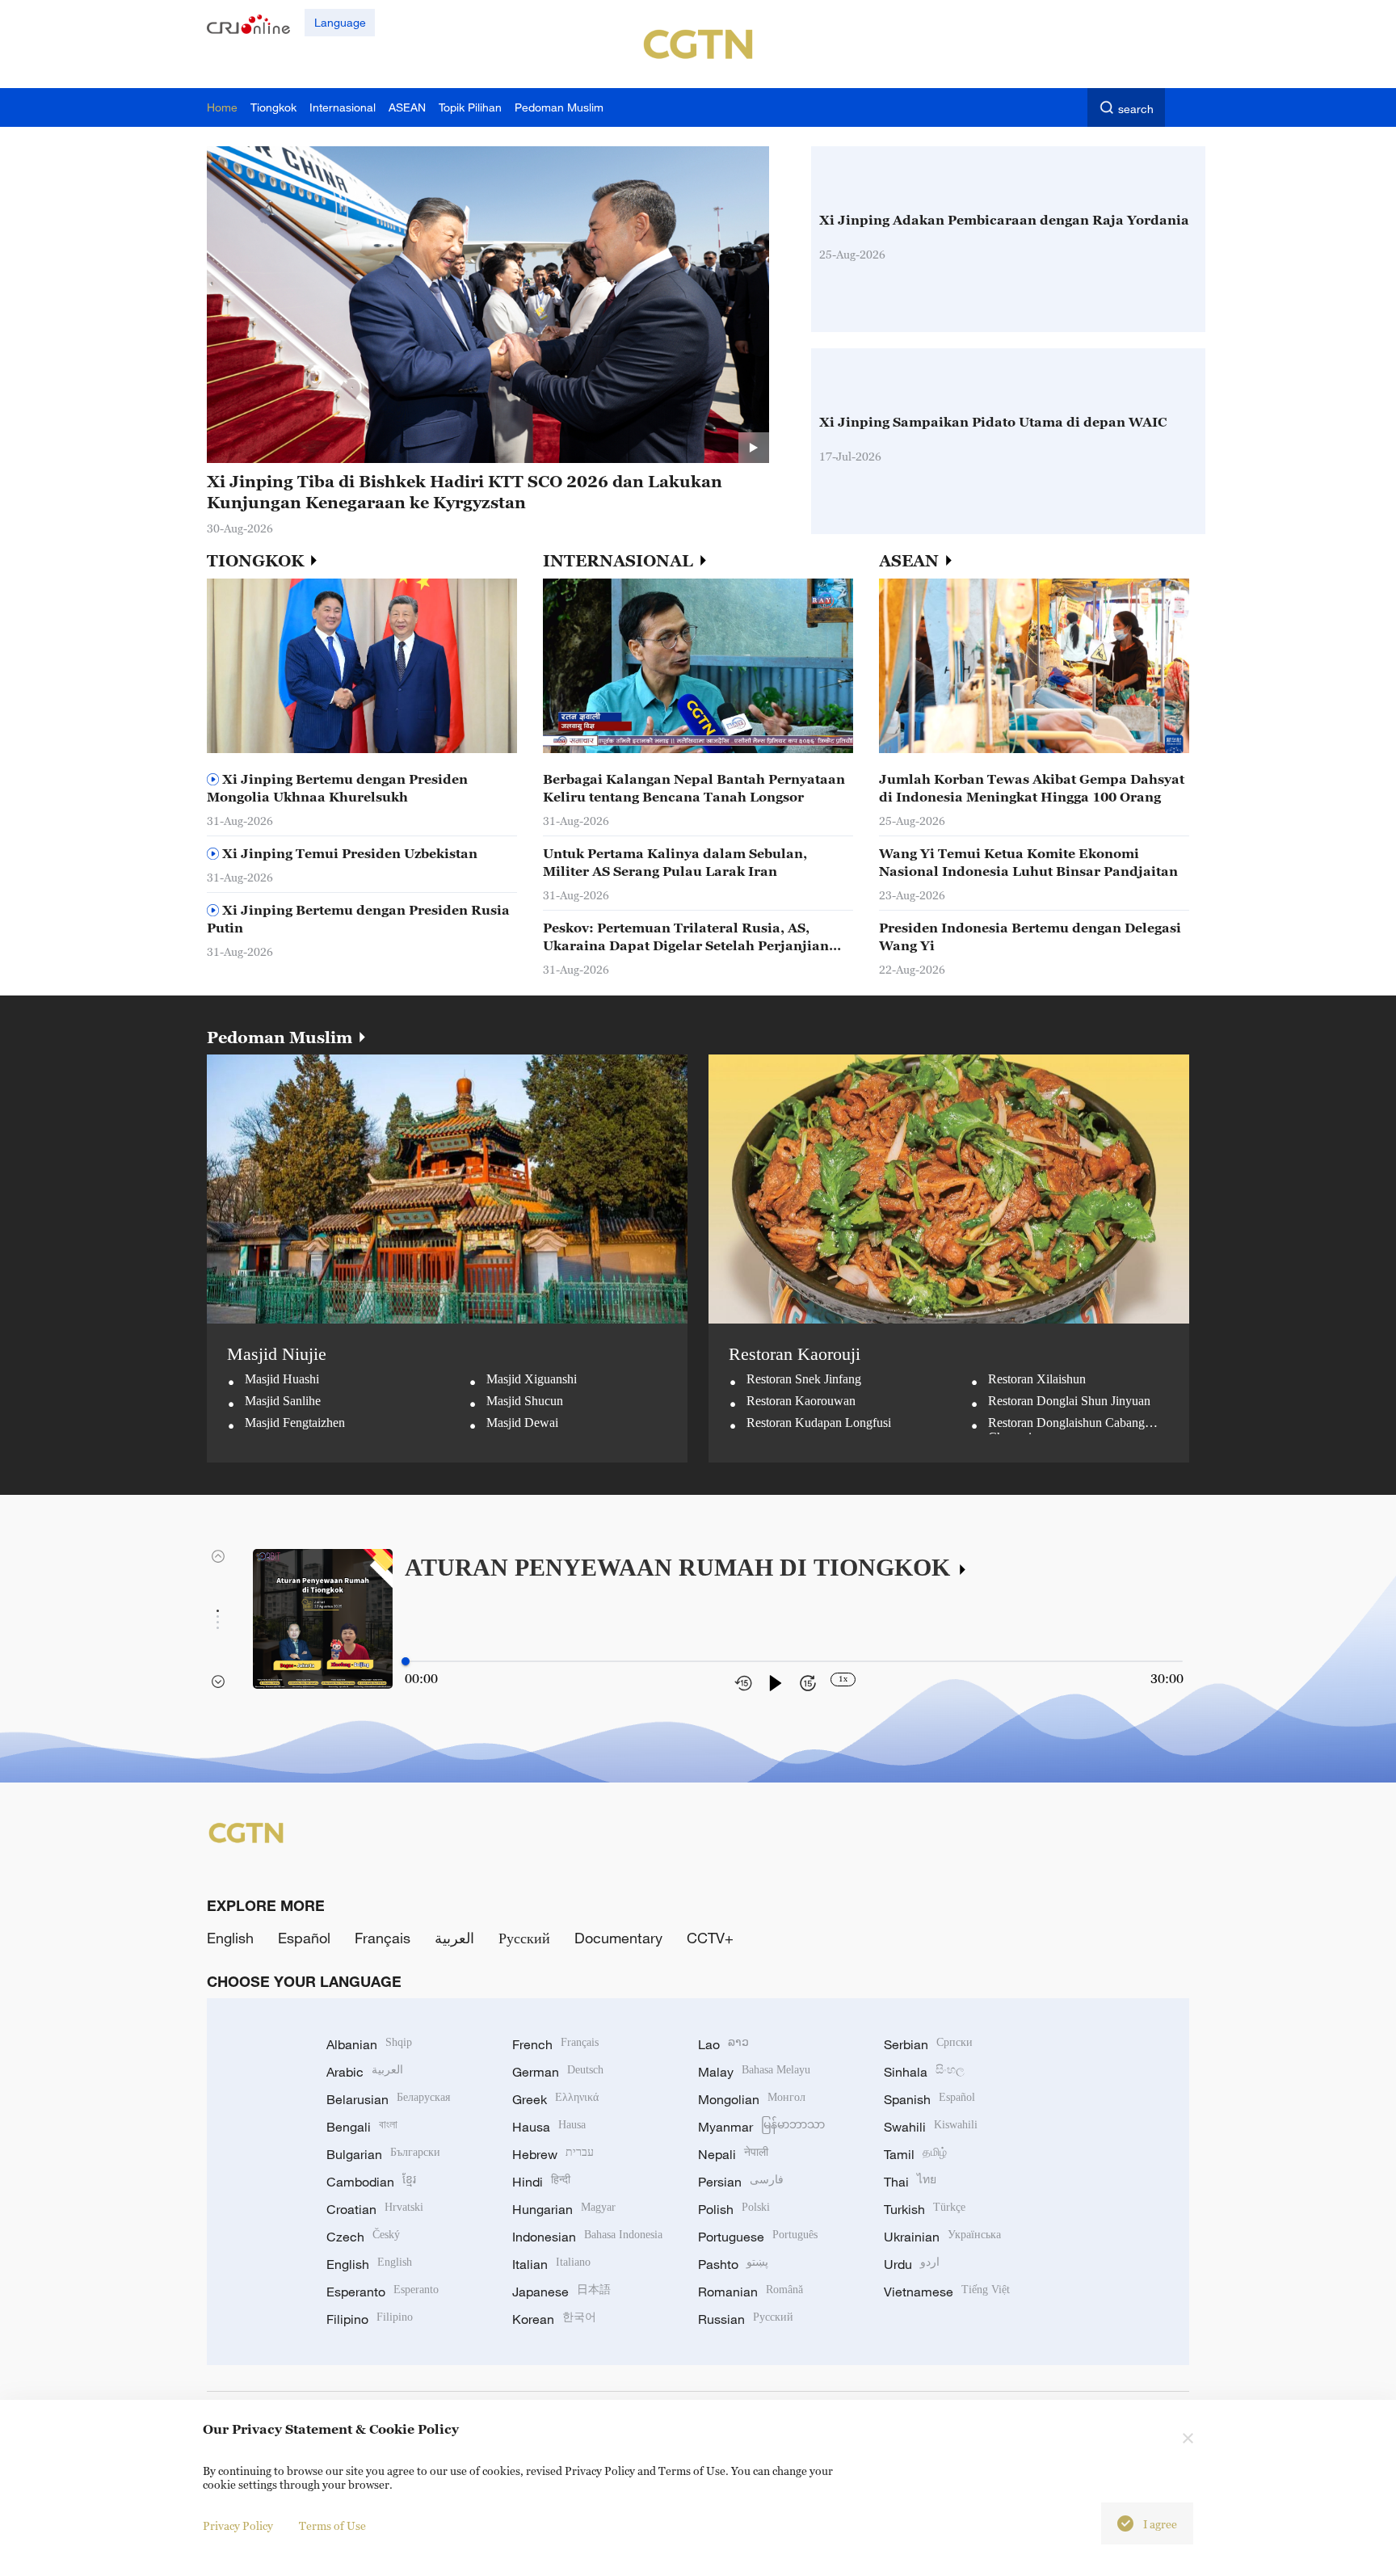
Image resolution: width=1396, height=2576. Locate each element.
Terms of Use (332, 2525)
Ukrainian (942, 2237)
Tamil (915, 2154)
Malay (754, 2072)
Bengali (362, 2127)
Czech (363, 2237)
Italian (551, 2264)
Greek (555, 2099)
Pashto (733, 2264)
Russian (746, 2319)
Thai (910, 2182)
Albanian (369, 2044)
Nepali (733, 2154)
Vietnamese (947, 2292)
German (558, 2072)
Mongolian (752, 2099)
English (230, 1938)
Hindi (541, 2182)
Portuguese (758, 2237)
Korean (554, 2319)
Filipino (370, 2319)
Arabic (365, 2072)
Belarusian (388, 2099)
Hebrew (553, 2154)
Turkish (925, 2209)
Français (383, 1938)
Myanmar (761, 2127)
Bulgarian (383, 2154)
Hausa (549, 2127)
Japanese (561, 2292)
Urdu (912, 2264)
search (1136, 109)
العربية (454, 1938)
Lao (723, 2044)
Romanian (751, 2292)
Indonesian (587, 2237)
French (555, 2044)
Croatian (375, 2209)
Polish (734, 2209)
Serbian (928, 2044)
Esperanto (383, 2292)
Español (304, 1938)
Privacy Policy (238, 2525)
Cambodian (371, 2182)
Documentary (618, 1938)
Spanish (929, 2099)
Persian (741, 2182)
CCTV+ (710, 1938)
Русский (524, 1938)
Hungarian (564, 2209)
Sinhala (924, 2072)
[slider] (406, 1661)
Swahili (931, 2127)
